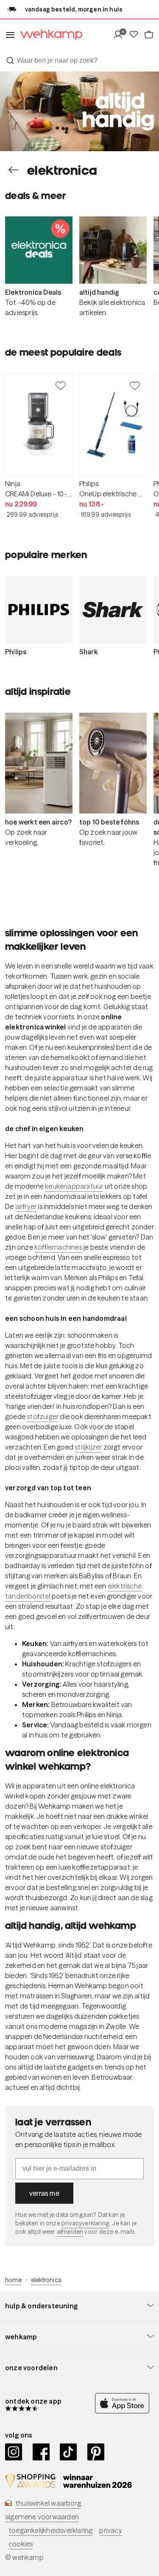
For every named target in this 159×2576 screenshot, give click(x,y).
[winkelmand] (149, 35)
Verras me (44, 2193)
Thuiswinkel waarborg (48, 2503)
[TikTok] (68, 2452)
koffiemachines (58, 1247)
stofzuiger (43, 1417)
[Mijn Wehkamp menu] (121, 35)
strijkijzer (88, 1447)
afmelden (70, 2232)
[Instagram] (14, 2452)
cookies (21, 2544)
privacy (110, 2530)
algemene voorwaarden (42, 2517)
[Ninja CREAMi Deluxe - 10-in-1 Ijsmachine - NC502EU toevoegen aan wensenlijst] (61, 385)
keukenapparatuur (74, 1186)
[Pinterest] (96, 2452)
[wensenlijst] (136, 35)
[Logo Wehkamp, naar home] (49, 35)
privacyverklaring (85, 2223)
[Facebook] (41, 2452)
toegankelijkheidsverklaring (50, 2530)
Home (13, 2280)
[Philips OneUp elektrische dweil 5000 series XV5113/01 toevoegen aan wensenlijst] (135, 385)
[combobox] (79, 61)
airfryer (26, 1206)
